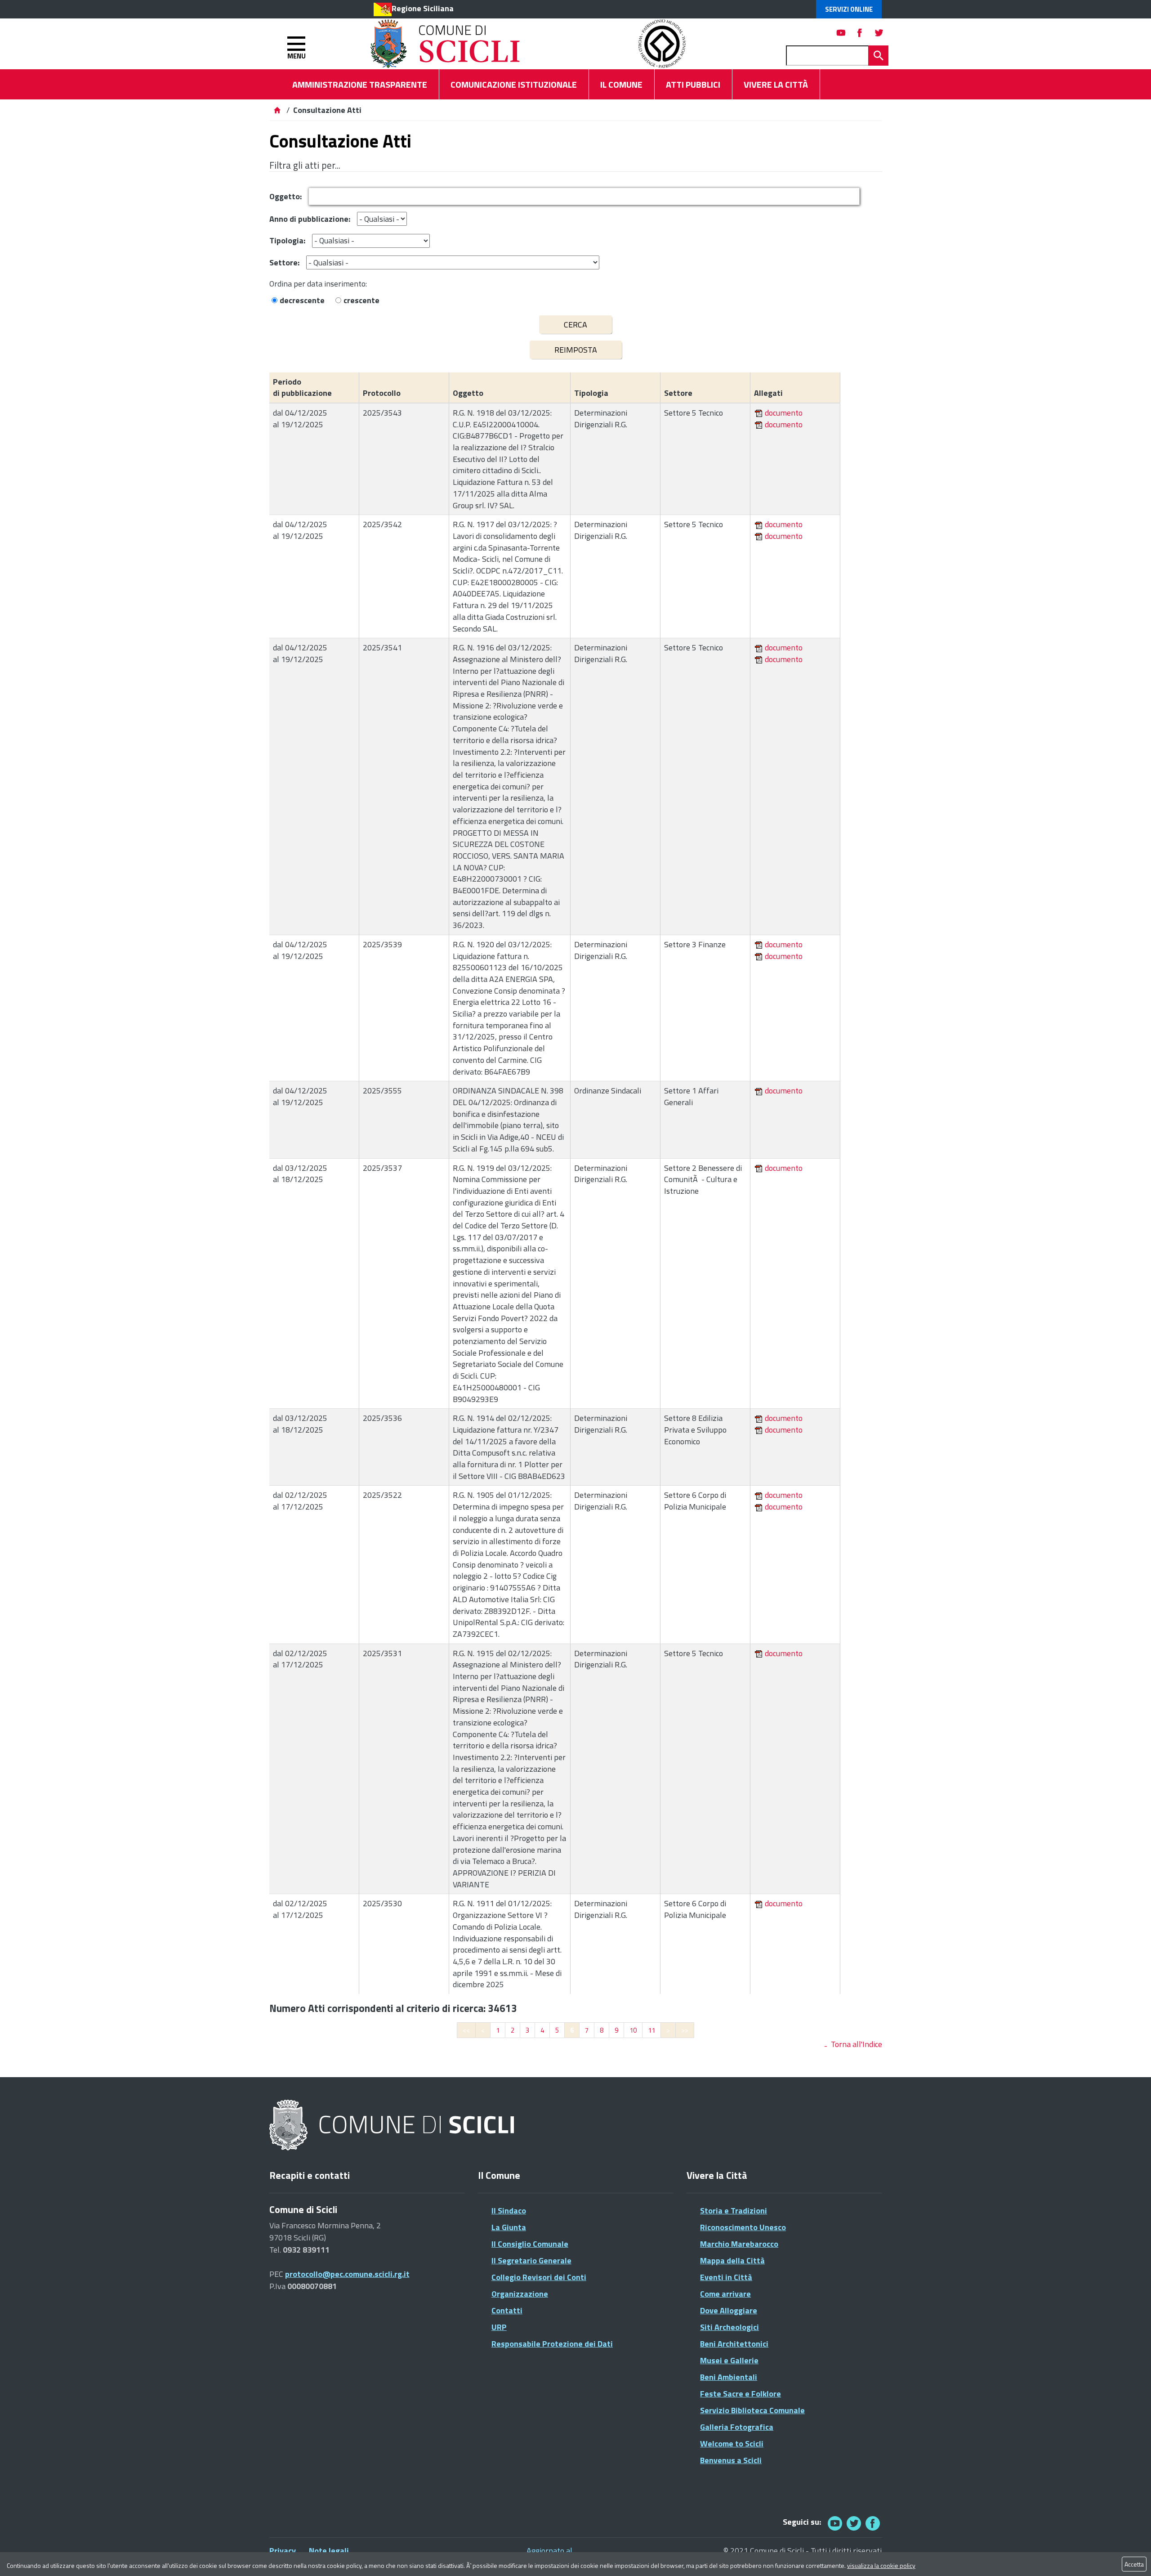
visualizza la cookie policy (881, 2565)
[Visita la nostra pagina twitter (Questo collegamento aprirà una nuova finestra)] (879, 33)
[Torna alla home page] (277, 110)
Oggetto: (286, 196)
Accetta (1134, 2564)
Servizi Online (849, 9)
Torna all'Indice (857, 2044)
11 (651, 2030)
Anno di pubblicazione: (310, 219)
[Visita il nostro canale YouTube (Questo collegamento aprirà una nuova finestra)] (854, 2523)
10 (633, 2030)
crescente (361, 300)
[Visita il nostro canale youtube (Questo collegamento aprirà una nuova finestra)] (841, 33)
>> (685, 2030)
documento (784, 413)
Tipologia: (287, 240)
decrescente (302, 300)
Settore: (284, 262)
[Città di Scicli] (393, 2126)
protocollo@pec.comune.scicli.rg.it (347, 2274)
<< (466, 2030)
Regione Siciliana (423, 8)
